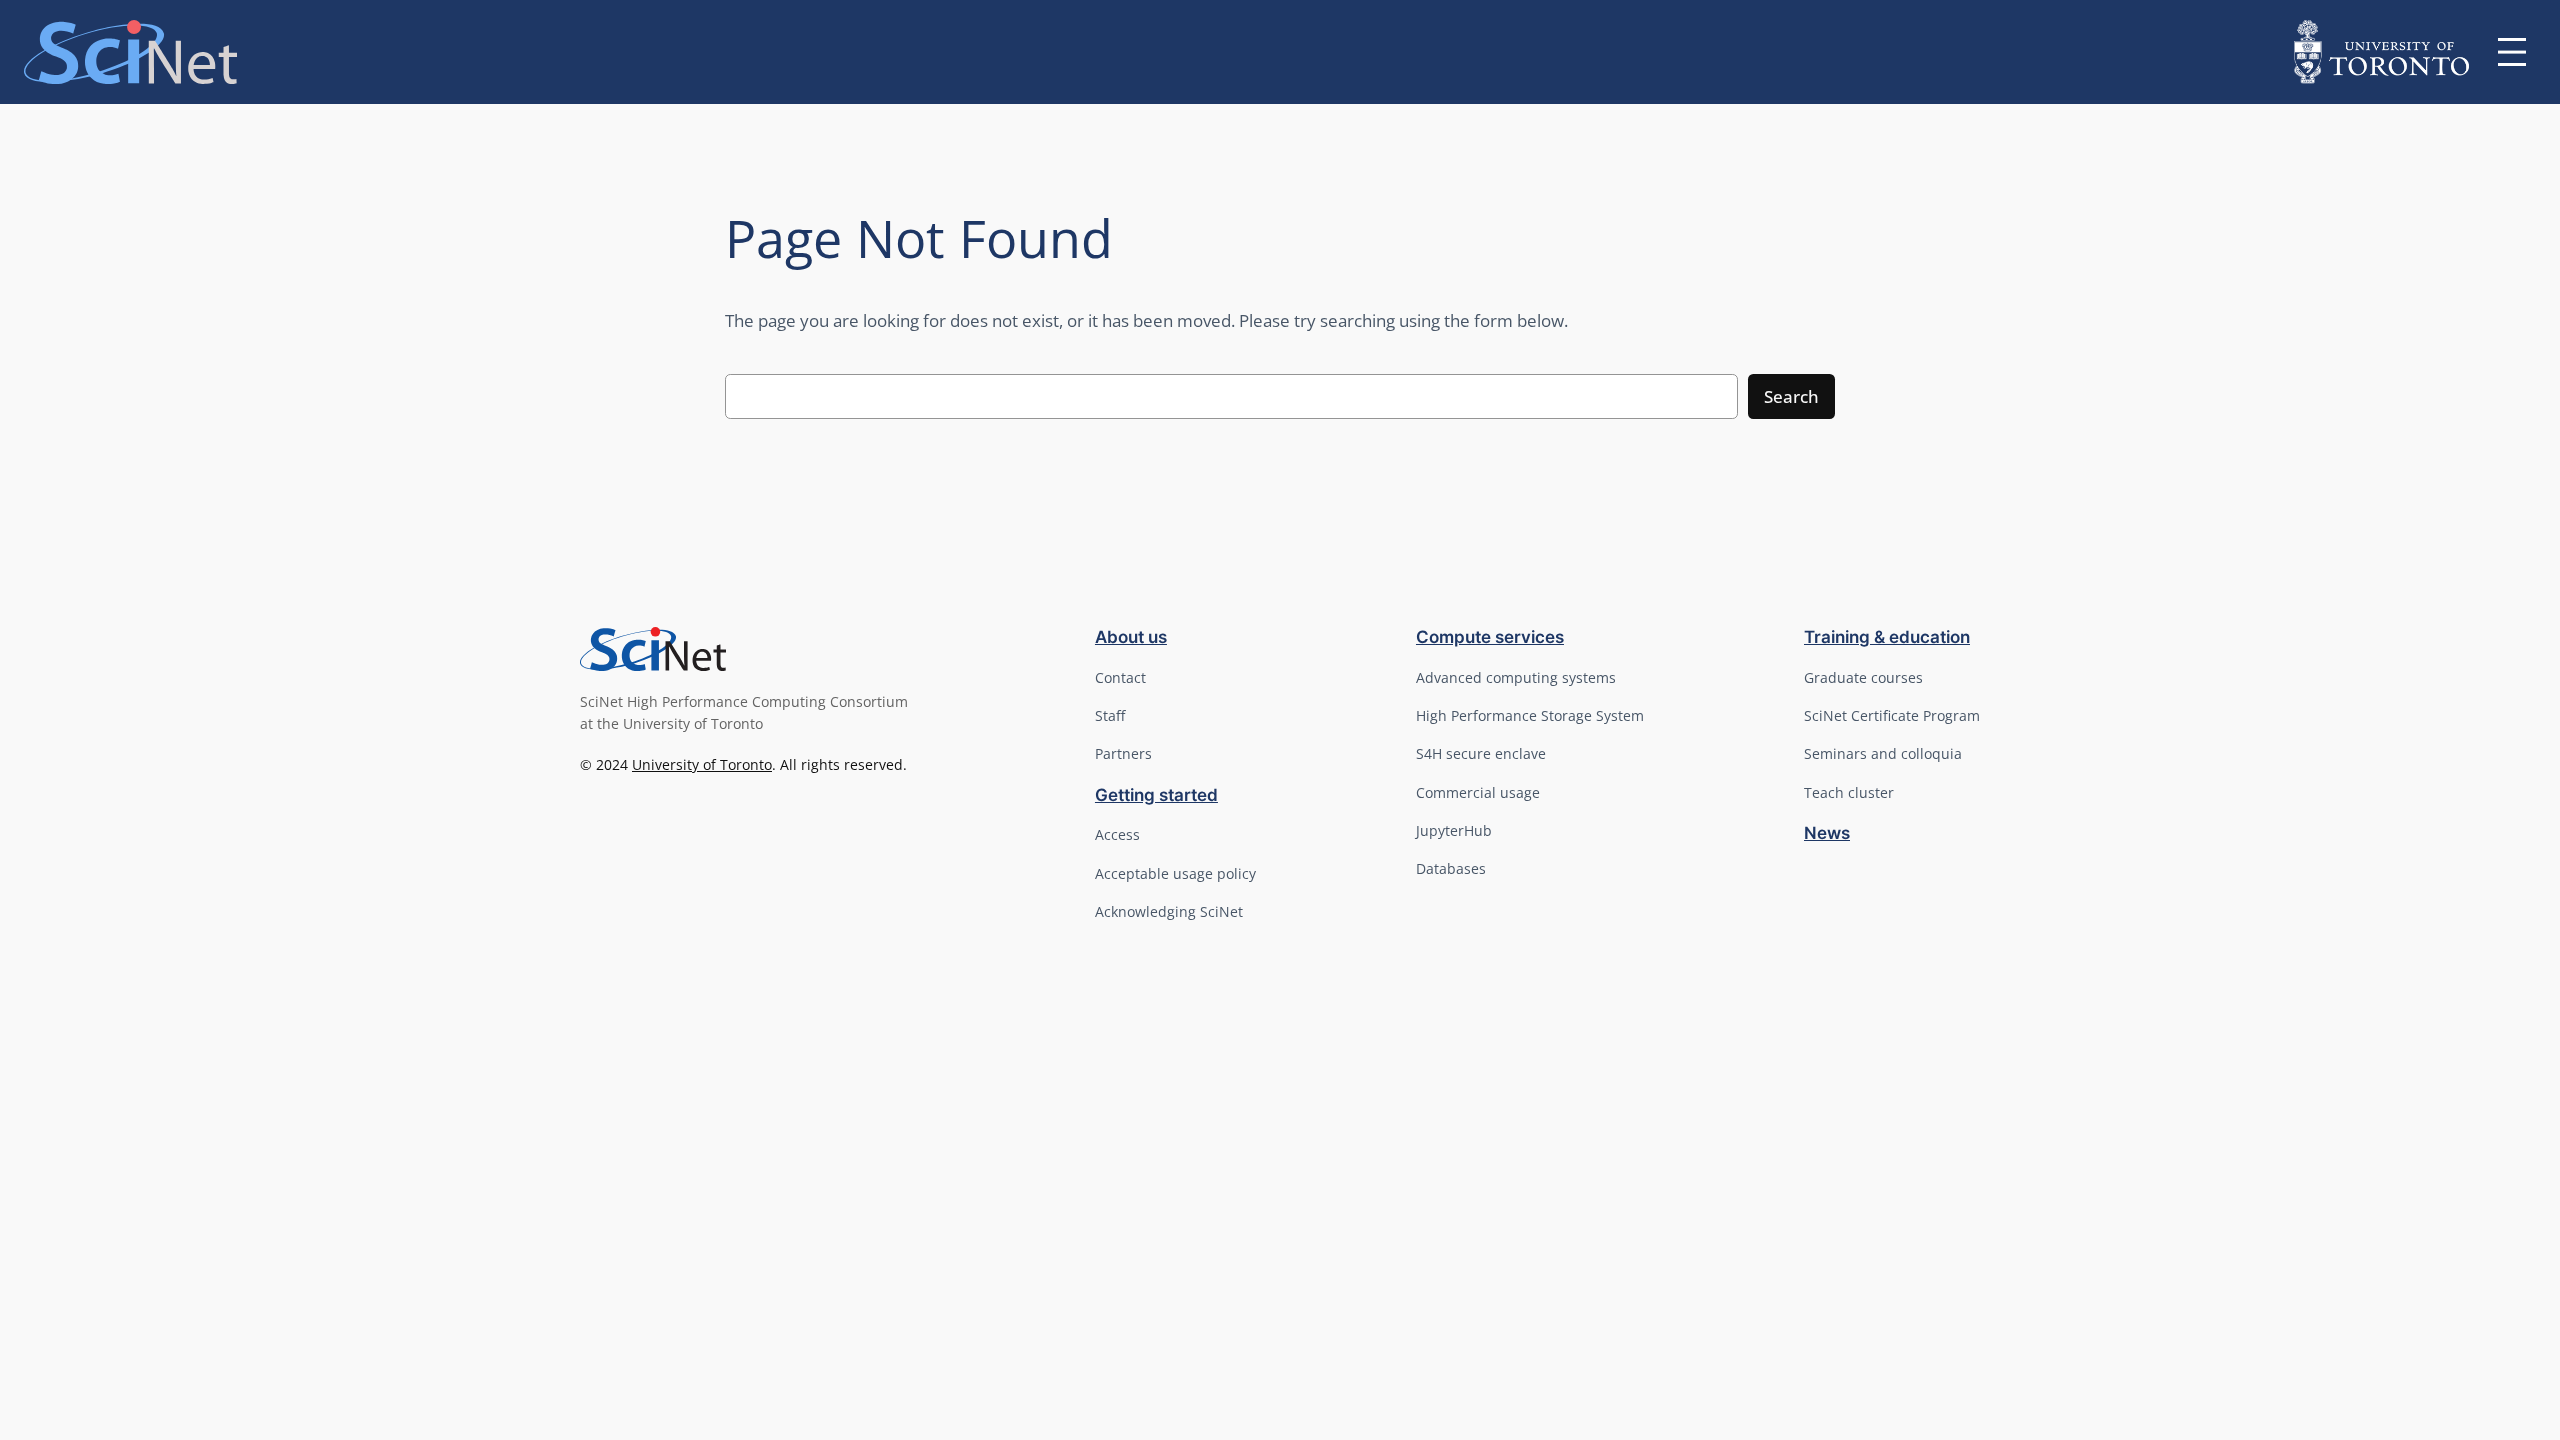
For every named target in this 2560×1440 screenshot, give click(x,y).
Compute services (1490, 637)
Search (1791, 396)
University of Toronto (702, 764)
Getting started (1156, 795)
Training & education (1887, 637)
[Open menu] (2512, 52)
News (1827, 833)
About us (1131, 637)
